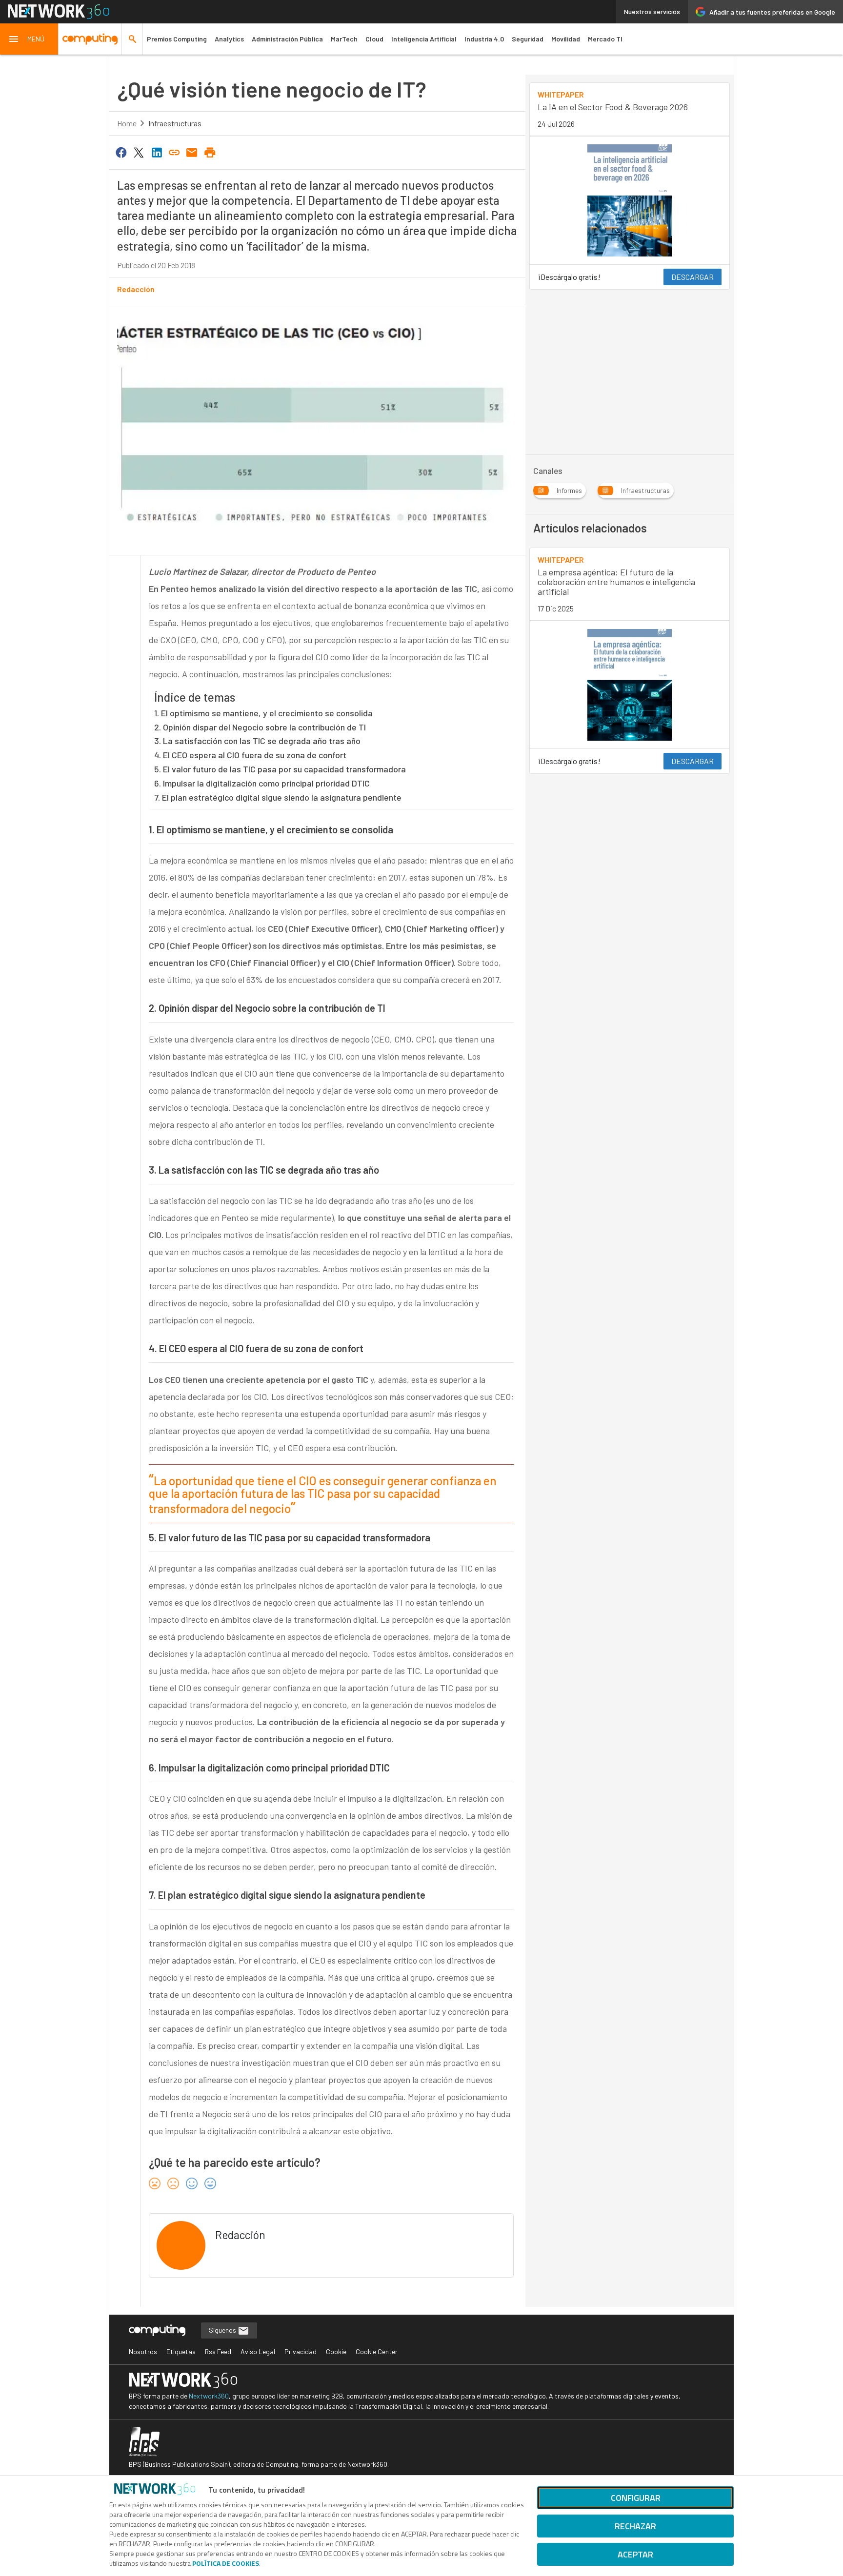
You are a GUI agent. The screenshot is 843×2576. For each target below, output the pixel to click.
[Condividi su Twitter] (139, 152)
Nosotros (143, 2351)
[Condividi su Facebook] (121, 152)
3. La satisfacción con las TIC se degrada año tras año (257, 741)
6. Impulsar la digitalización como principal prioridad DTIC (262, 783)
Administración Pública (287, 39)
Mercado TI (605, 39)
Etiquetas (181, 2351)
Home (127, 123)
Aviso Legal (258, 2351)
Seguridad (528, 39)
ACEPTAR (635, 2554)
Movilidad (566, 39)
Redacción (136, 289)
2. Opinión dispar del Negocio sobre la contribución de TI (260, 727)
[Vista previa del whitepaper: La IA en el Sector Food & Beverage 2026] (630, 200)
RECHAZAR (635, 2526)
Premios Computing (177, 39)
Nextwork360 (209, 2396)
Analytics (229, 39)
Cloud (374, 39)
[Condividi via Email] (192, 152)
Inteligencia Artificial (424, 39)
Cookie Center (377, 2351)
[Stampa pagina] (210, 152)
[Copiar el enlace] (174, 152)
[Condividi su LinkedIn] (157, 152)
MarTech (344, 39)
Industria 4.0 (484, 39)
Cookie (336, 2351)
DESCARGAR (692, 277)
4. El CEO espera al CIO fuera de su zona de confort (250, 755)
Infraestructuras (175, 123)
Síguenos (223, 2330)
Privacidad (301, 2351)
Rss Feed (218, 2351)
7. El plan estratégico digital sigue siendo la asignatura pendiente (278, 797)
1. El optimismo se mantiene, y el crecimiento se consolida (263, 713)
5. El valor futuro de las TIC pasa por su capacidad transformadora (280, 769)
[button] (29, 39)
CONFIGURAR (636, 2498)
